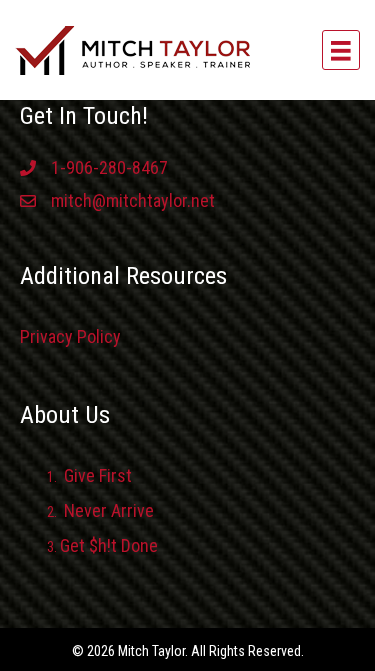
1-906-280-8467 (109, 167)
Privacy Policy (70, 336)
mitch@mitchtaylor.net (133, 200)
